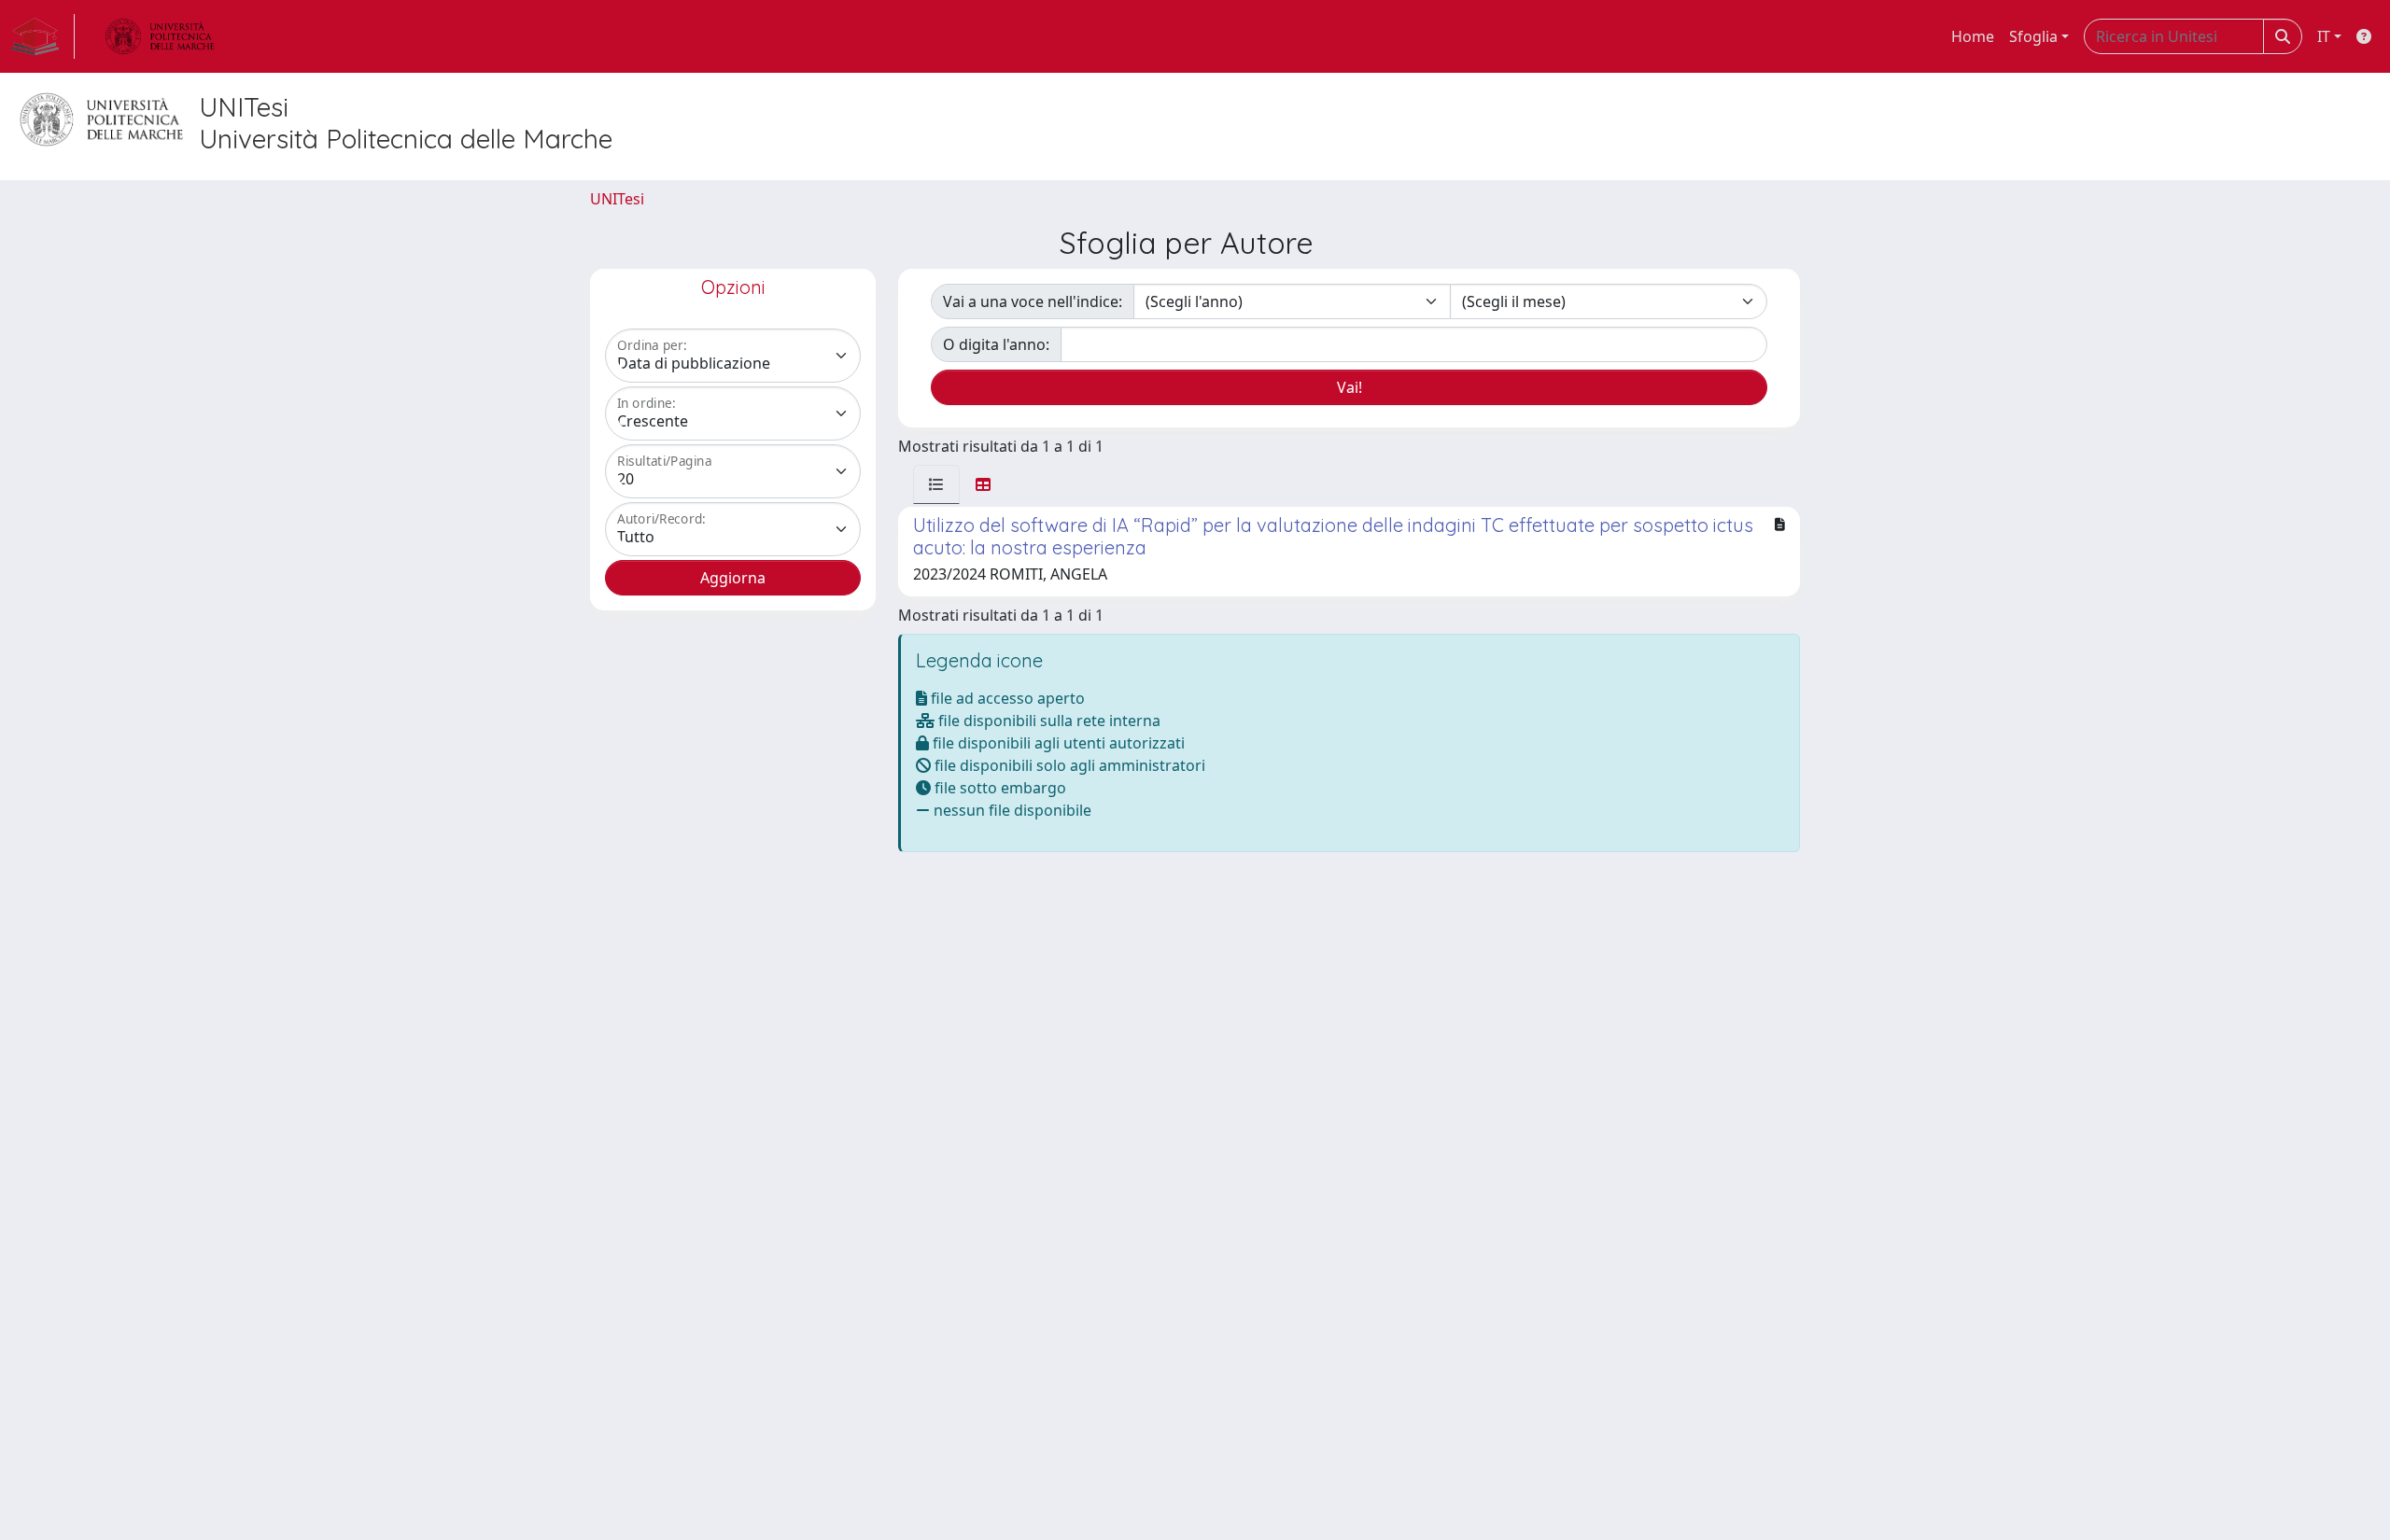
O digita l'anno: (996, 344)
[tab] (936, 484)
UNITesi (617, 199)
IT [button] (2324, 36)
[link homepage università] (160, 36)
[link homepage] (43, 36)
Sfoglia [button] (2033, 36)
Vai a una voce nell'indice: (1033, 301)
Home (1973, 36)
